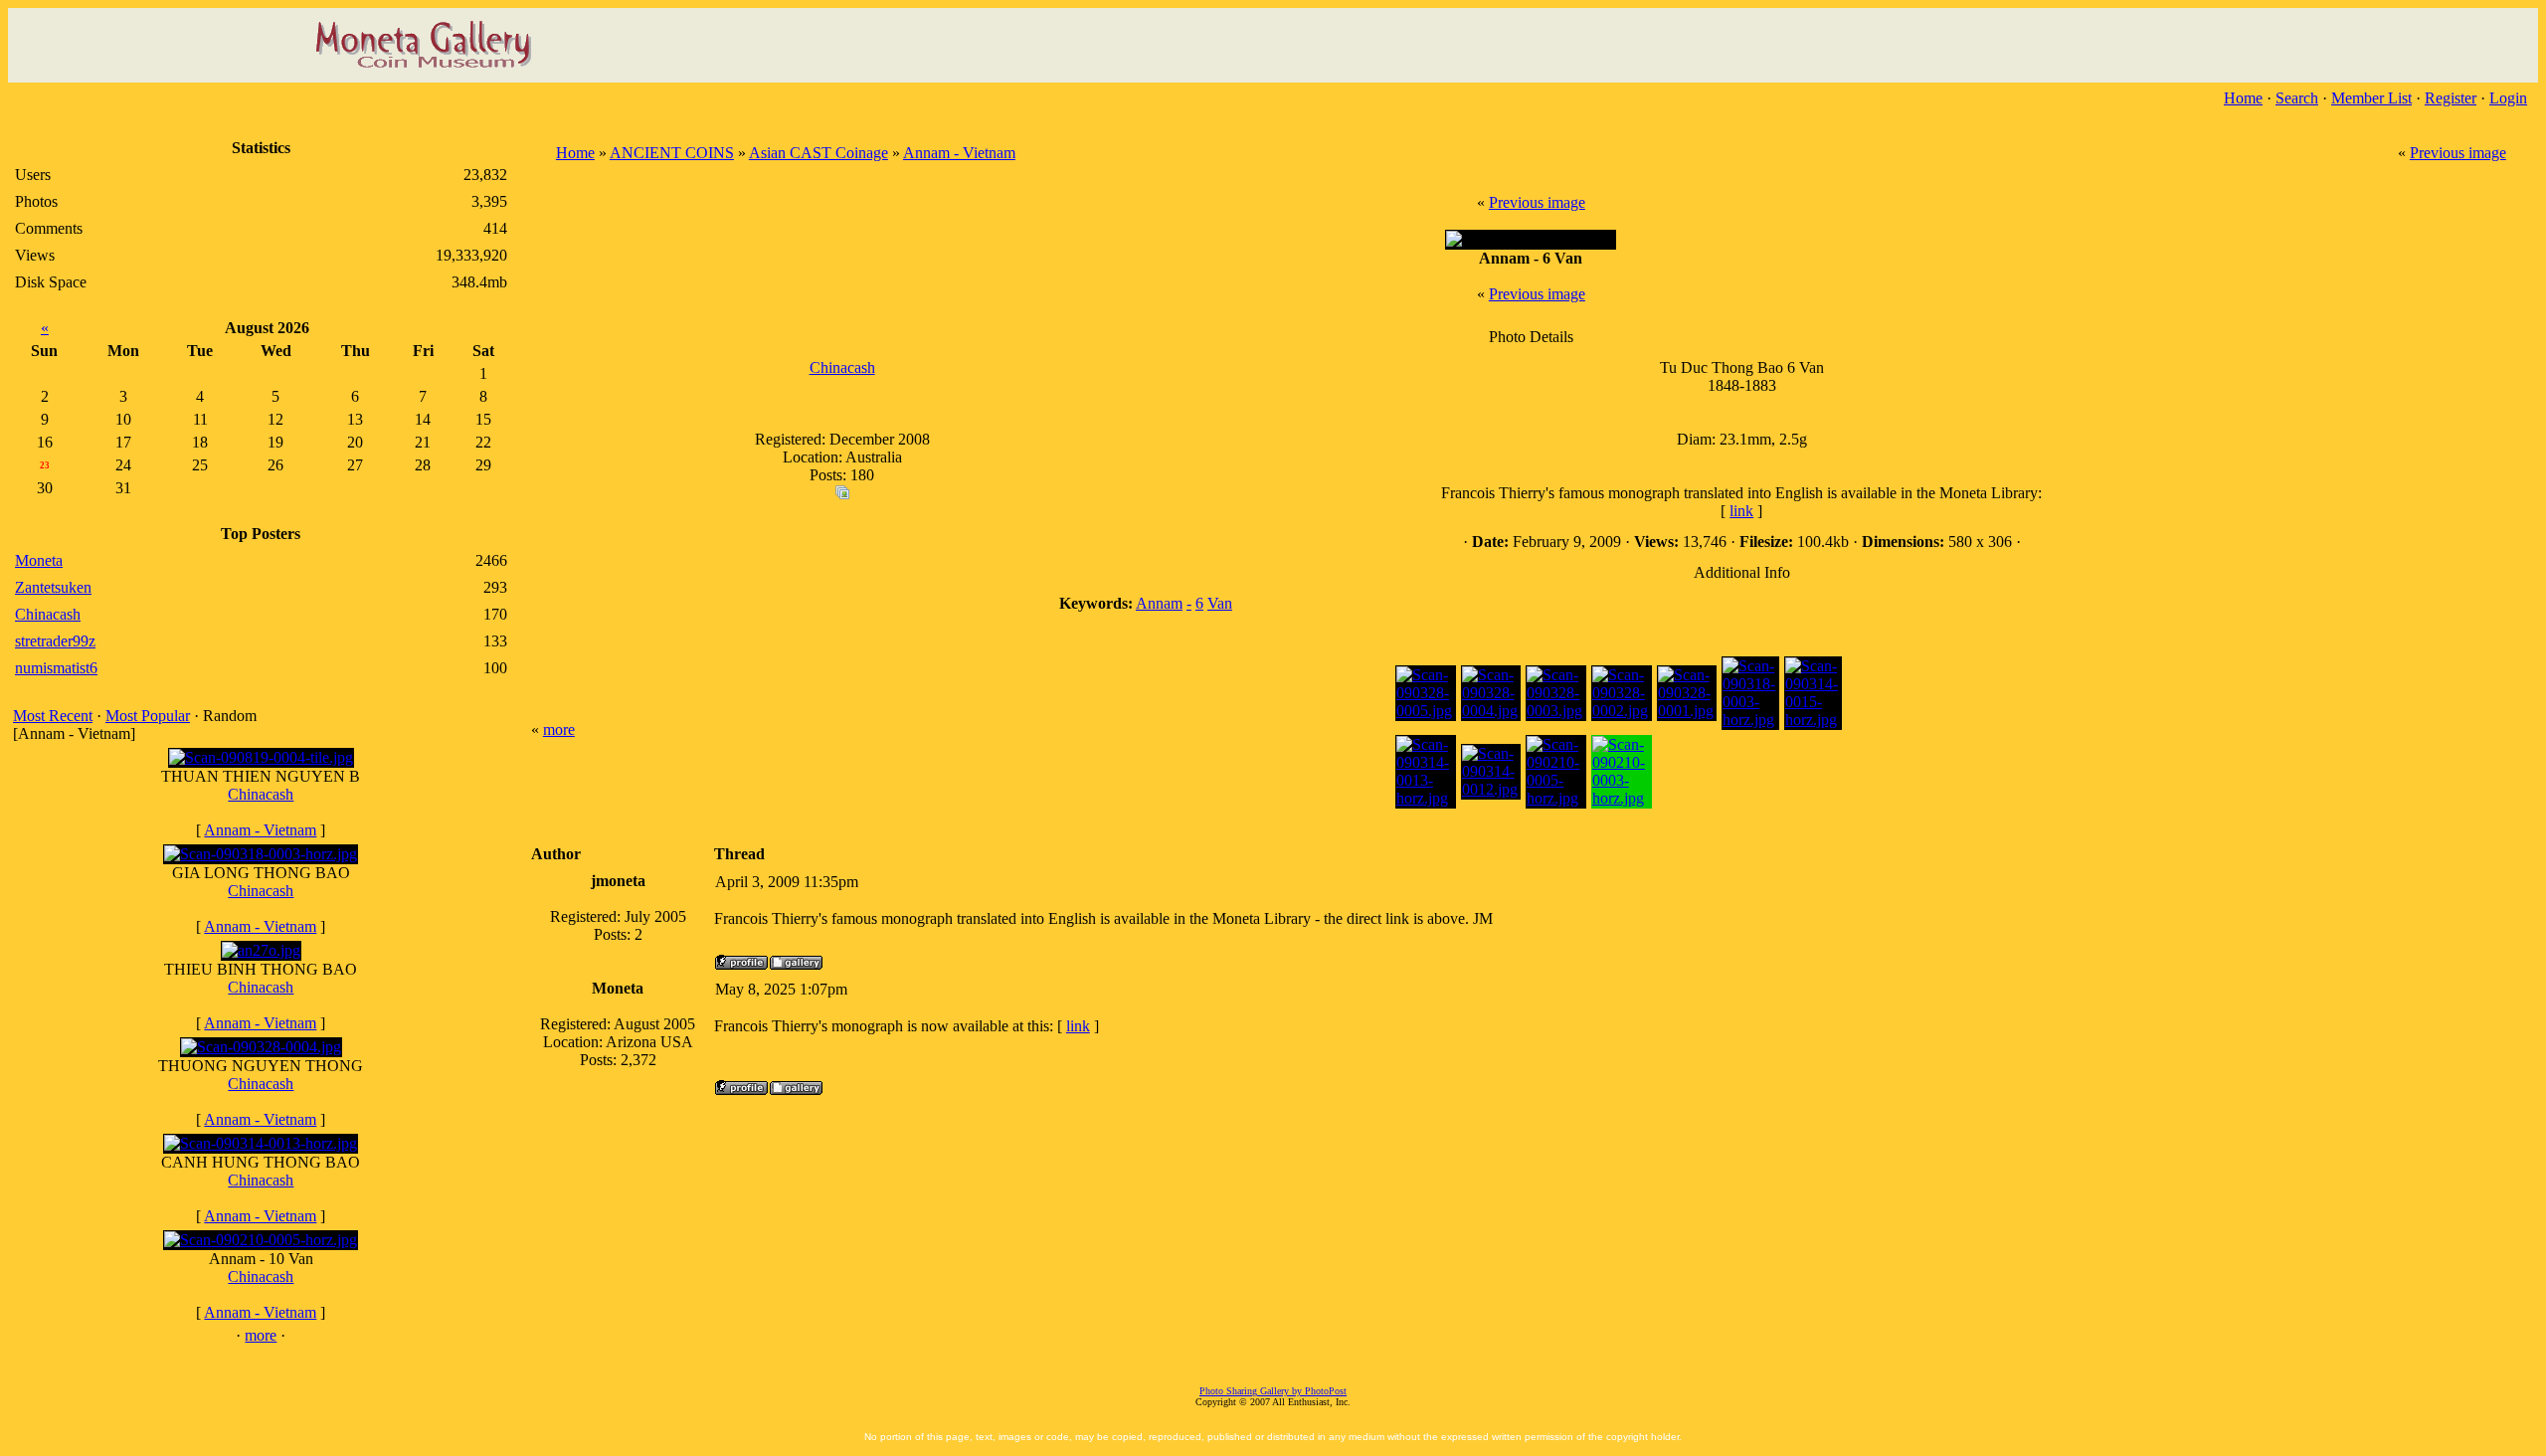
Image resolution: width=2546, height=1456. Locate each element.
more (261, 1335)
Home (2243, 98)
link (1741, 511)
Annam (1159, 603)
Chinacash (261, 794)
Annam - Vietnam (260, 830)
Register (2451, 98)
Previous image (2458, 153)
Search (2297, 98)
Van (1220, 603)
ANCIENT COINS (672, 153)
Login (2508, 98)
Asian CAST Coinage (818, 153)
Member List (2371, 98)
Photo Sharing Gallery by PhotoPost (1273, 1391)
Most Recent (53, 716)
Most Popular (148, 716)
